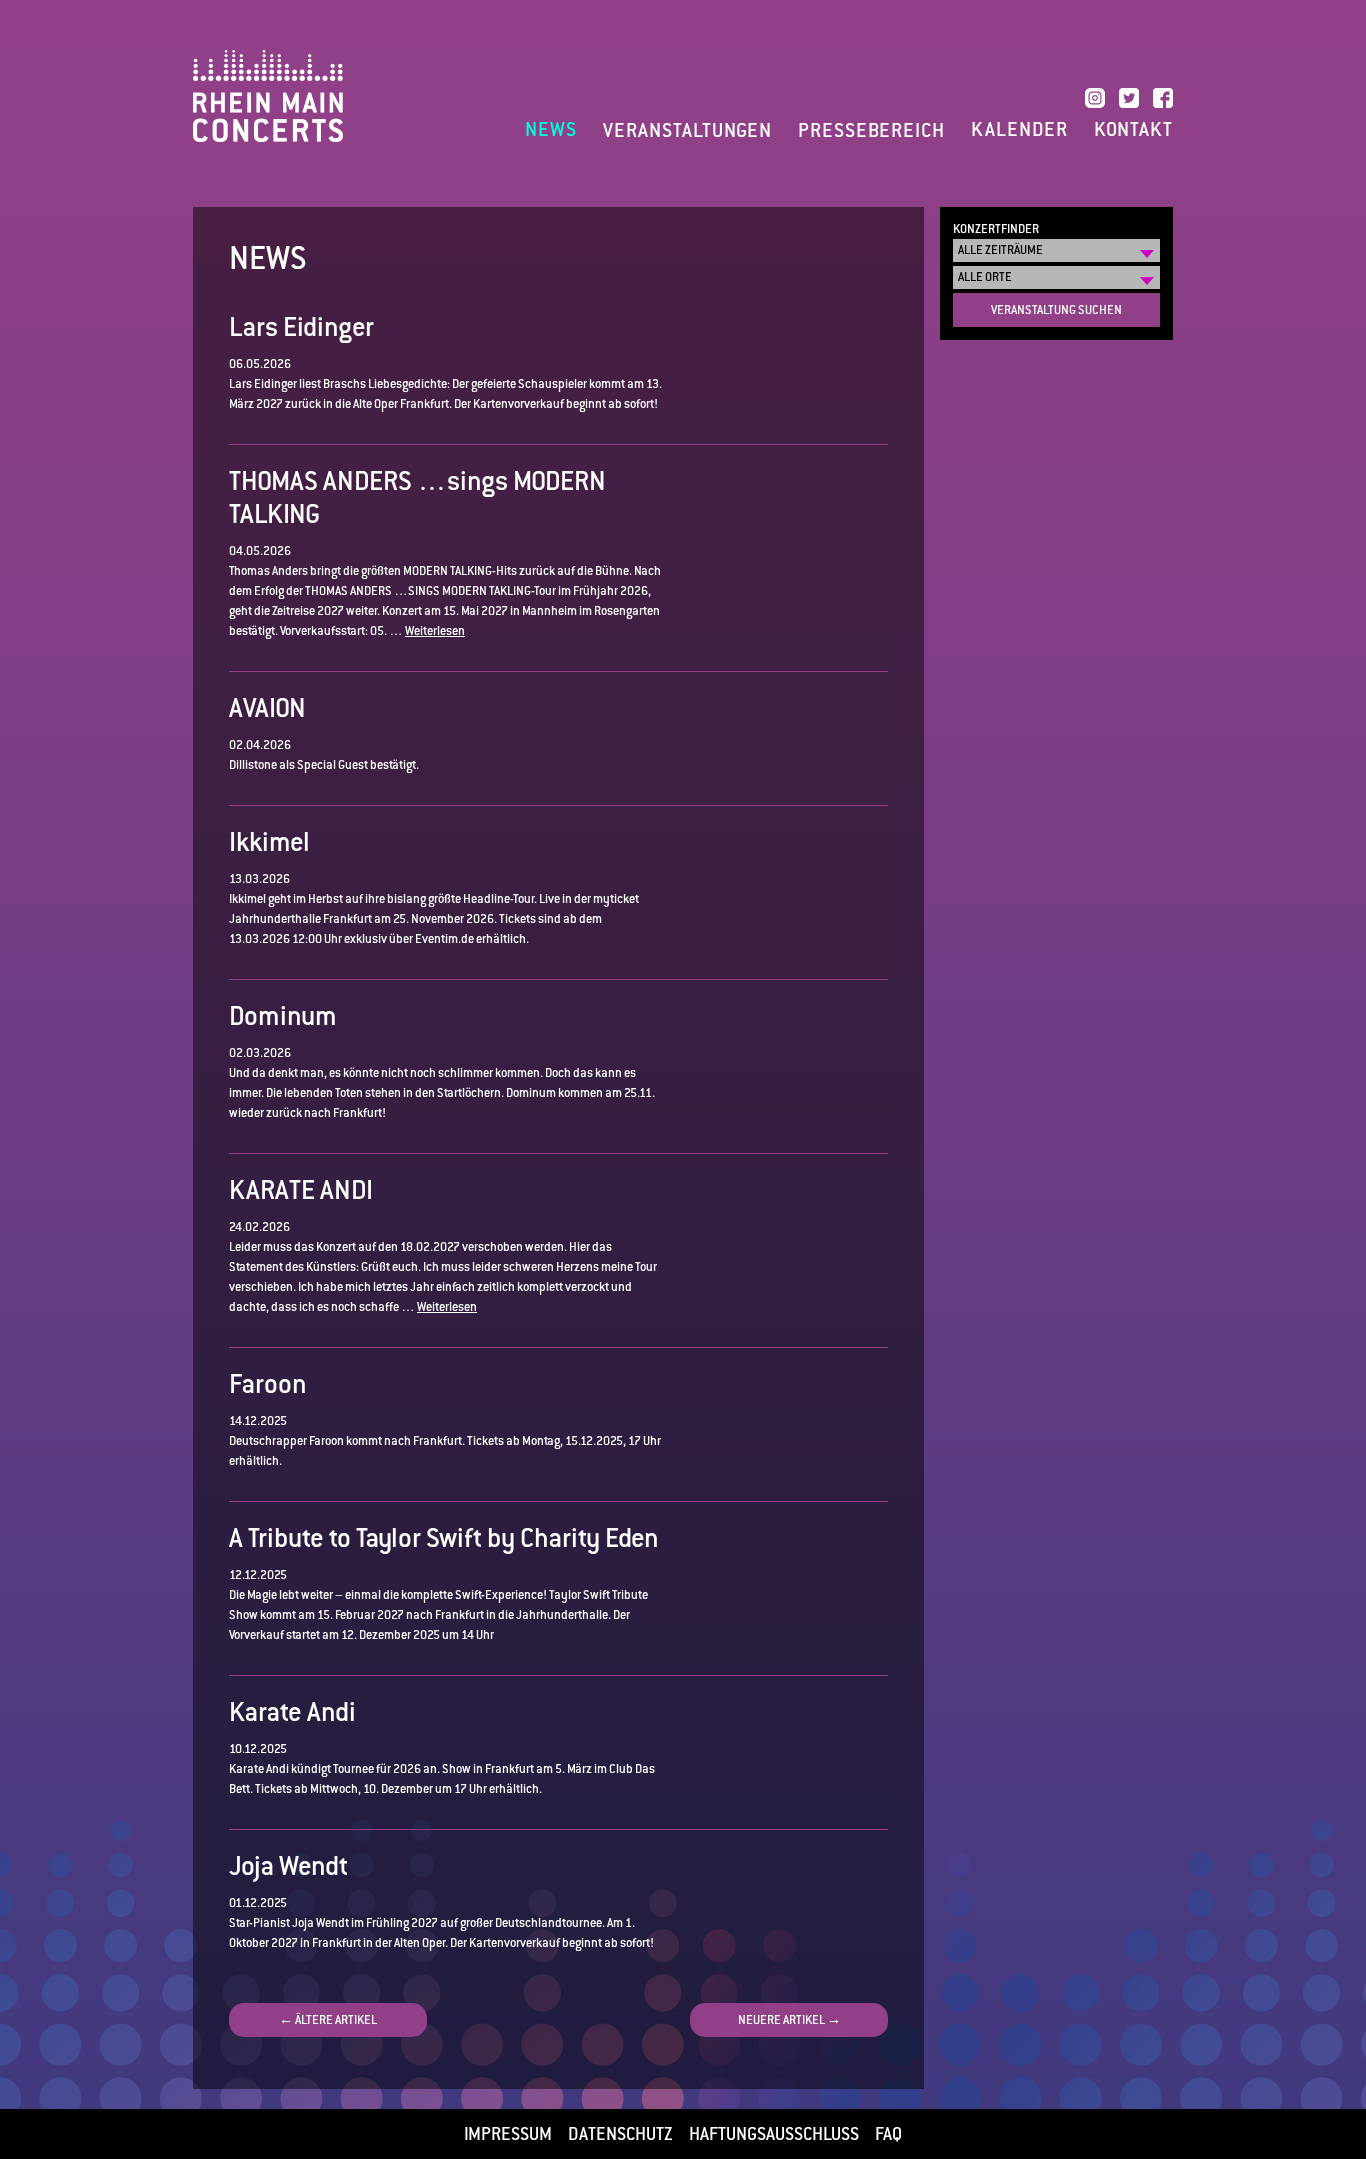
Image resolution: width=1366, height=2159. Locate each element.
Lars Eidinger (301, 327)
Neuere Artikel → (789, 2020)
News (551, 130)
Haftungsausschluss (774, 2134)
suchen (1056, 310)
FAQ (888, 2134)
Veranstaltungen (687, 130)
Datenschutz (620, 2134)
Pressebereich (871, 130)
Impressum (508, 2134)
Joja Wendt (288, 1866)
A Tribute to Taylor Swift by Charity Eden (444, 1538)
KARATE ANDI (301, 1190)
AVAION (267, 708)
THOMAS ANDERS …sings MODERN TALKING (417, 497)
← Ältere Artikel (328, 2020)
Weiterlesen (435, 631)
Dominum (283, 1016)
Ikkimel (269, 842)
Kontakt (1133, 130)
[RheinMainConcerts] (268, 95)
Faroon (268, 1384)
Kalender (1019, 130)
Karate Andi (292, 1712)
